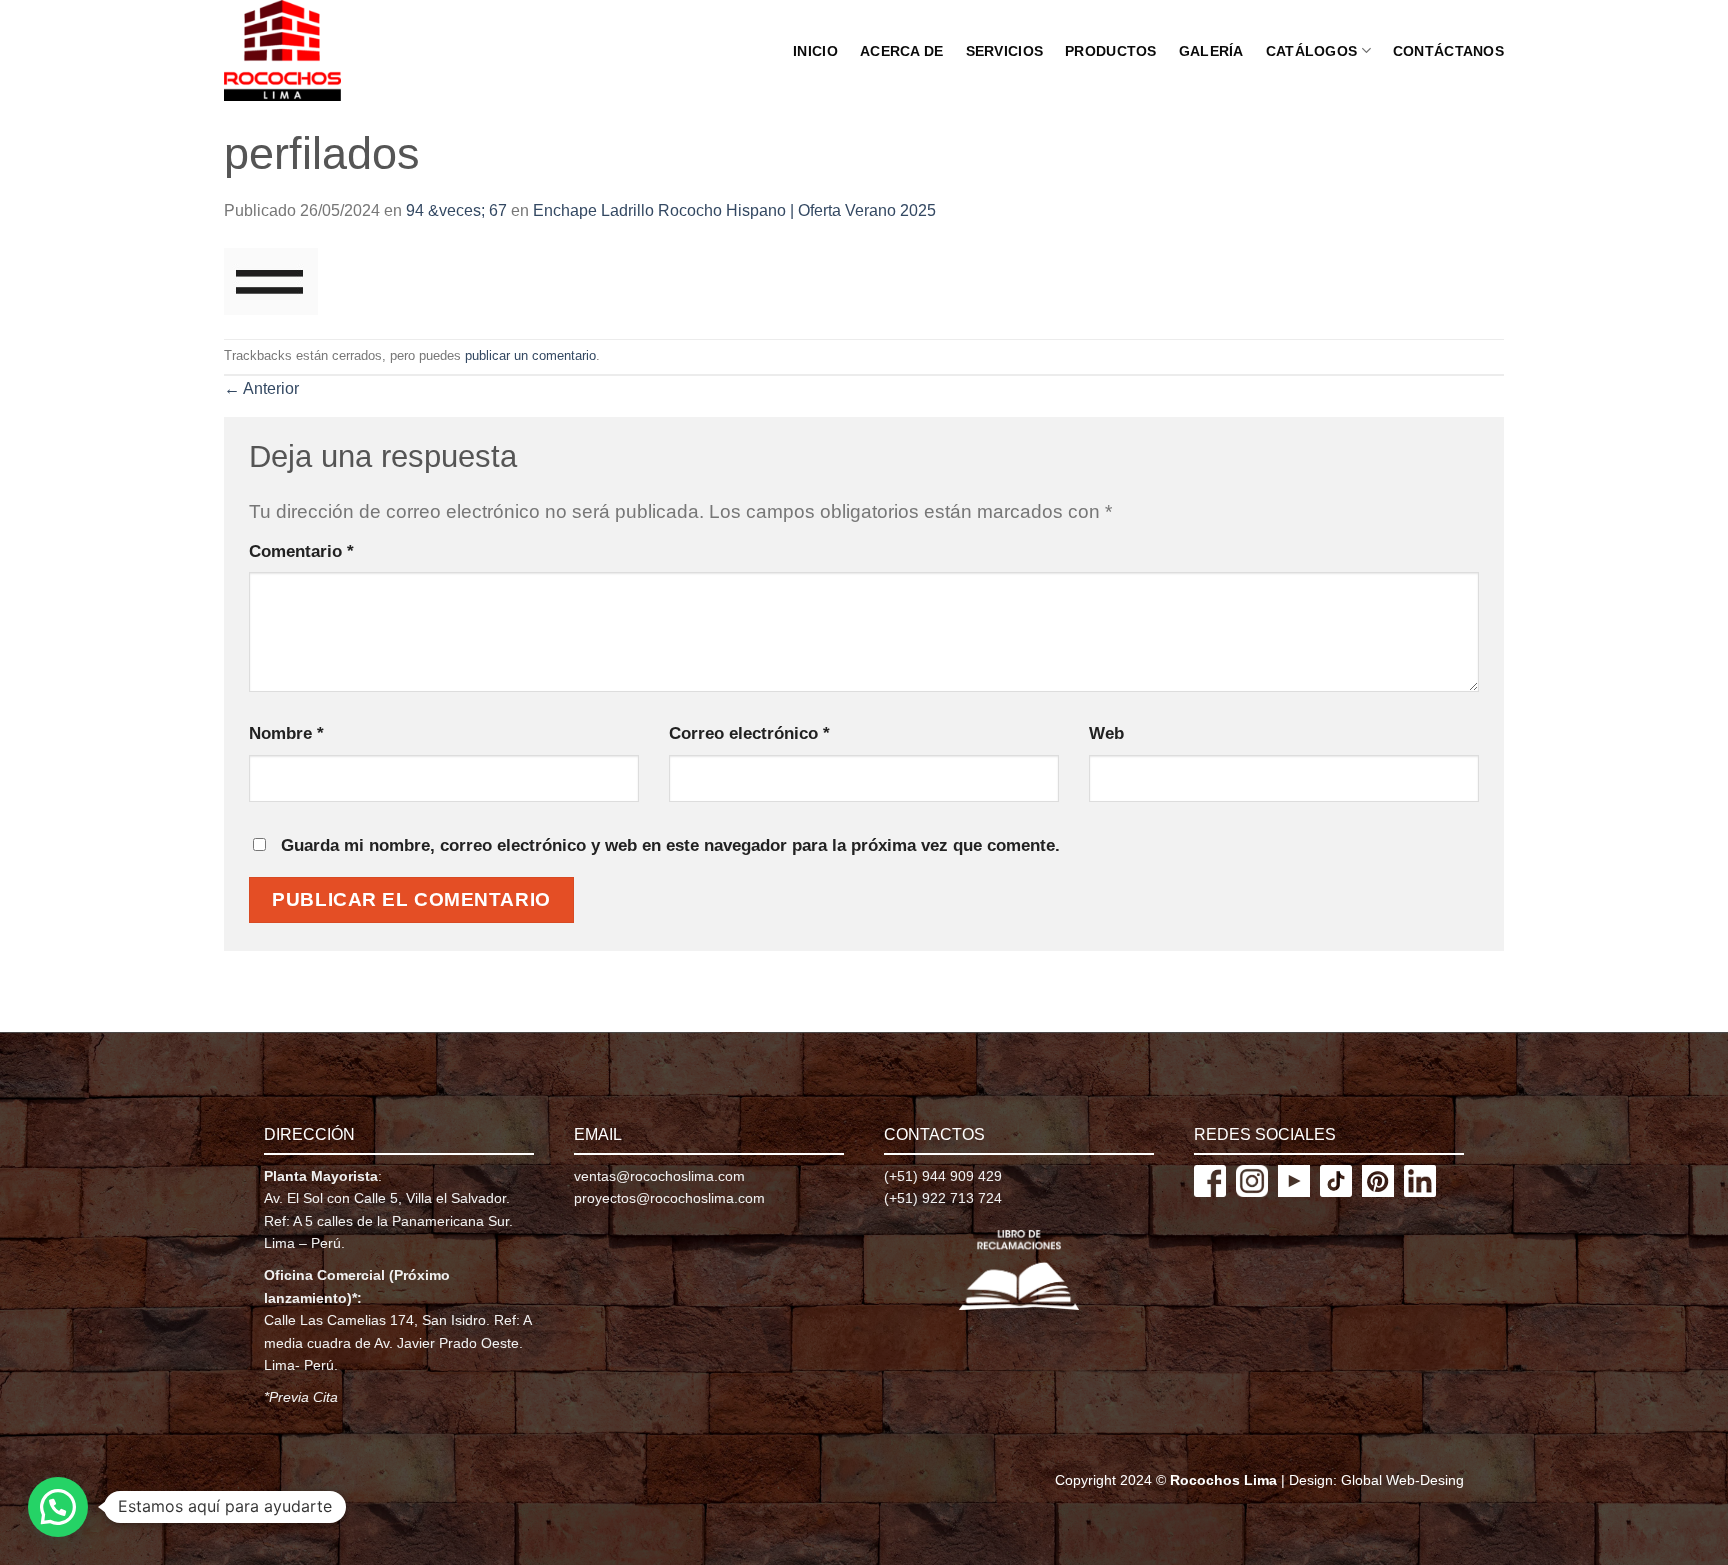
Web (1106, 733)
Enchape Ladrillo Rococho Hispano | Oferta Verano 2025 (734, 210)
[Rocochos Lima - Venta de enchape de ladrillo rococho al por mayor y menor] (306, 50)
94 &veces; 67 (456, 210)
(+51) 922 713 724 (943, 1198)
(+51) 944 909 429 (943, 1176)
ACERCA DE (902, 51)
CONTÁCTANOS (1448, 51)
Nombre (286, 733)
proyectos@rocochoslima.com (669, 1198)
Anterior (261, 388)
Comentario (301, 551)
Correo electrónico (749, 733)
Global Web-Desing (1402, 1480)
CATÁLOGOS (1312, 51)
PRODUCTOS (1111, 51)
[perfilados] (271, 280)
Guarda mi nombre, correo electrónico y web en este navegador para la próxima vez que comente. (670, 845)
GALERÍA (1211, 51)
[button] (58, 1507)
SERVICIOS (1005, 51)
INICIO (815, 51)
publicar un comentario (530, 355)
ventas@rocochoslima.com (659, 1176)
